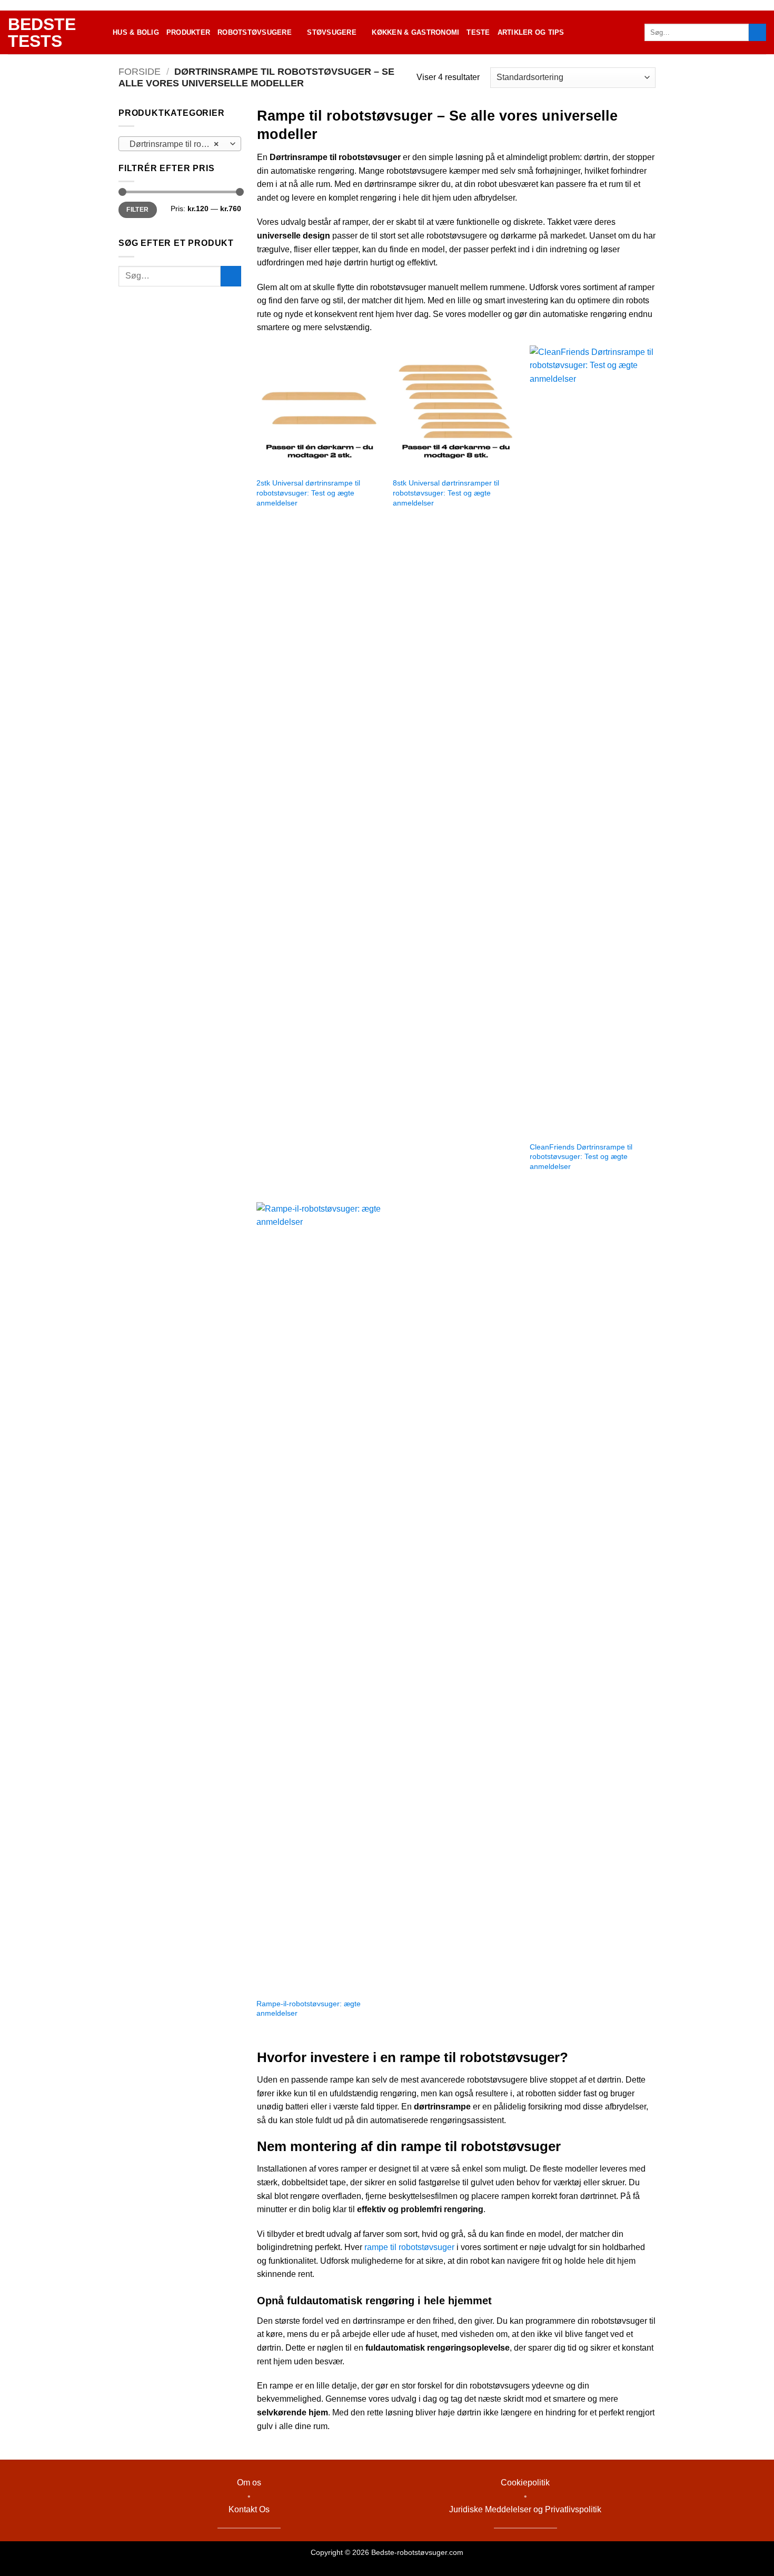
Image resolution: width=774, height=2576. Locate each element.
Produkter (188, 32)
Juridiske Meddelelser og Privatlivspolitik (525, 2509)
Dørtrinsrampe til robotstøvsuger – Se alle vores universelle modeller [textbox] (179, 144)
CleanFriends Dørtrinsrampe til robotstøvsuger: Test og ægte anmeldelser (581, 1157)
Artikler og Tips (531, 32)
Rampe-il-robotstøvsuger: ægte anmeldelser (309, 2009)
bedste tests (42, 33)
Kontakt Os (249, 2509)
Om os (249, 2483)
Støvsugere (332, 32)
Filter (137, 210)
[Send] (757, 33)
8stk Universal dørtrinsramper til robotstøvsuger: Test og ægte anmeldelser (446, 493)
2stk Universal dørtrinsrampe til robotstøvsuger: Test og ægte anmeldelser (308, 493)
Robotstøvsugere (255, 32)
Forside (140, 71)
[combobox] (180, 144)
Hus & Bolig (136, 32)
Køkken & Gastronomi (415, 32)
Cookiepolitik (525, 2483)
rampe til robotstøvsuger (409, 2247)
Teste (478, 32)
